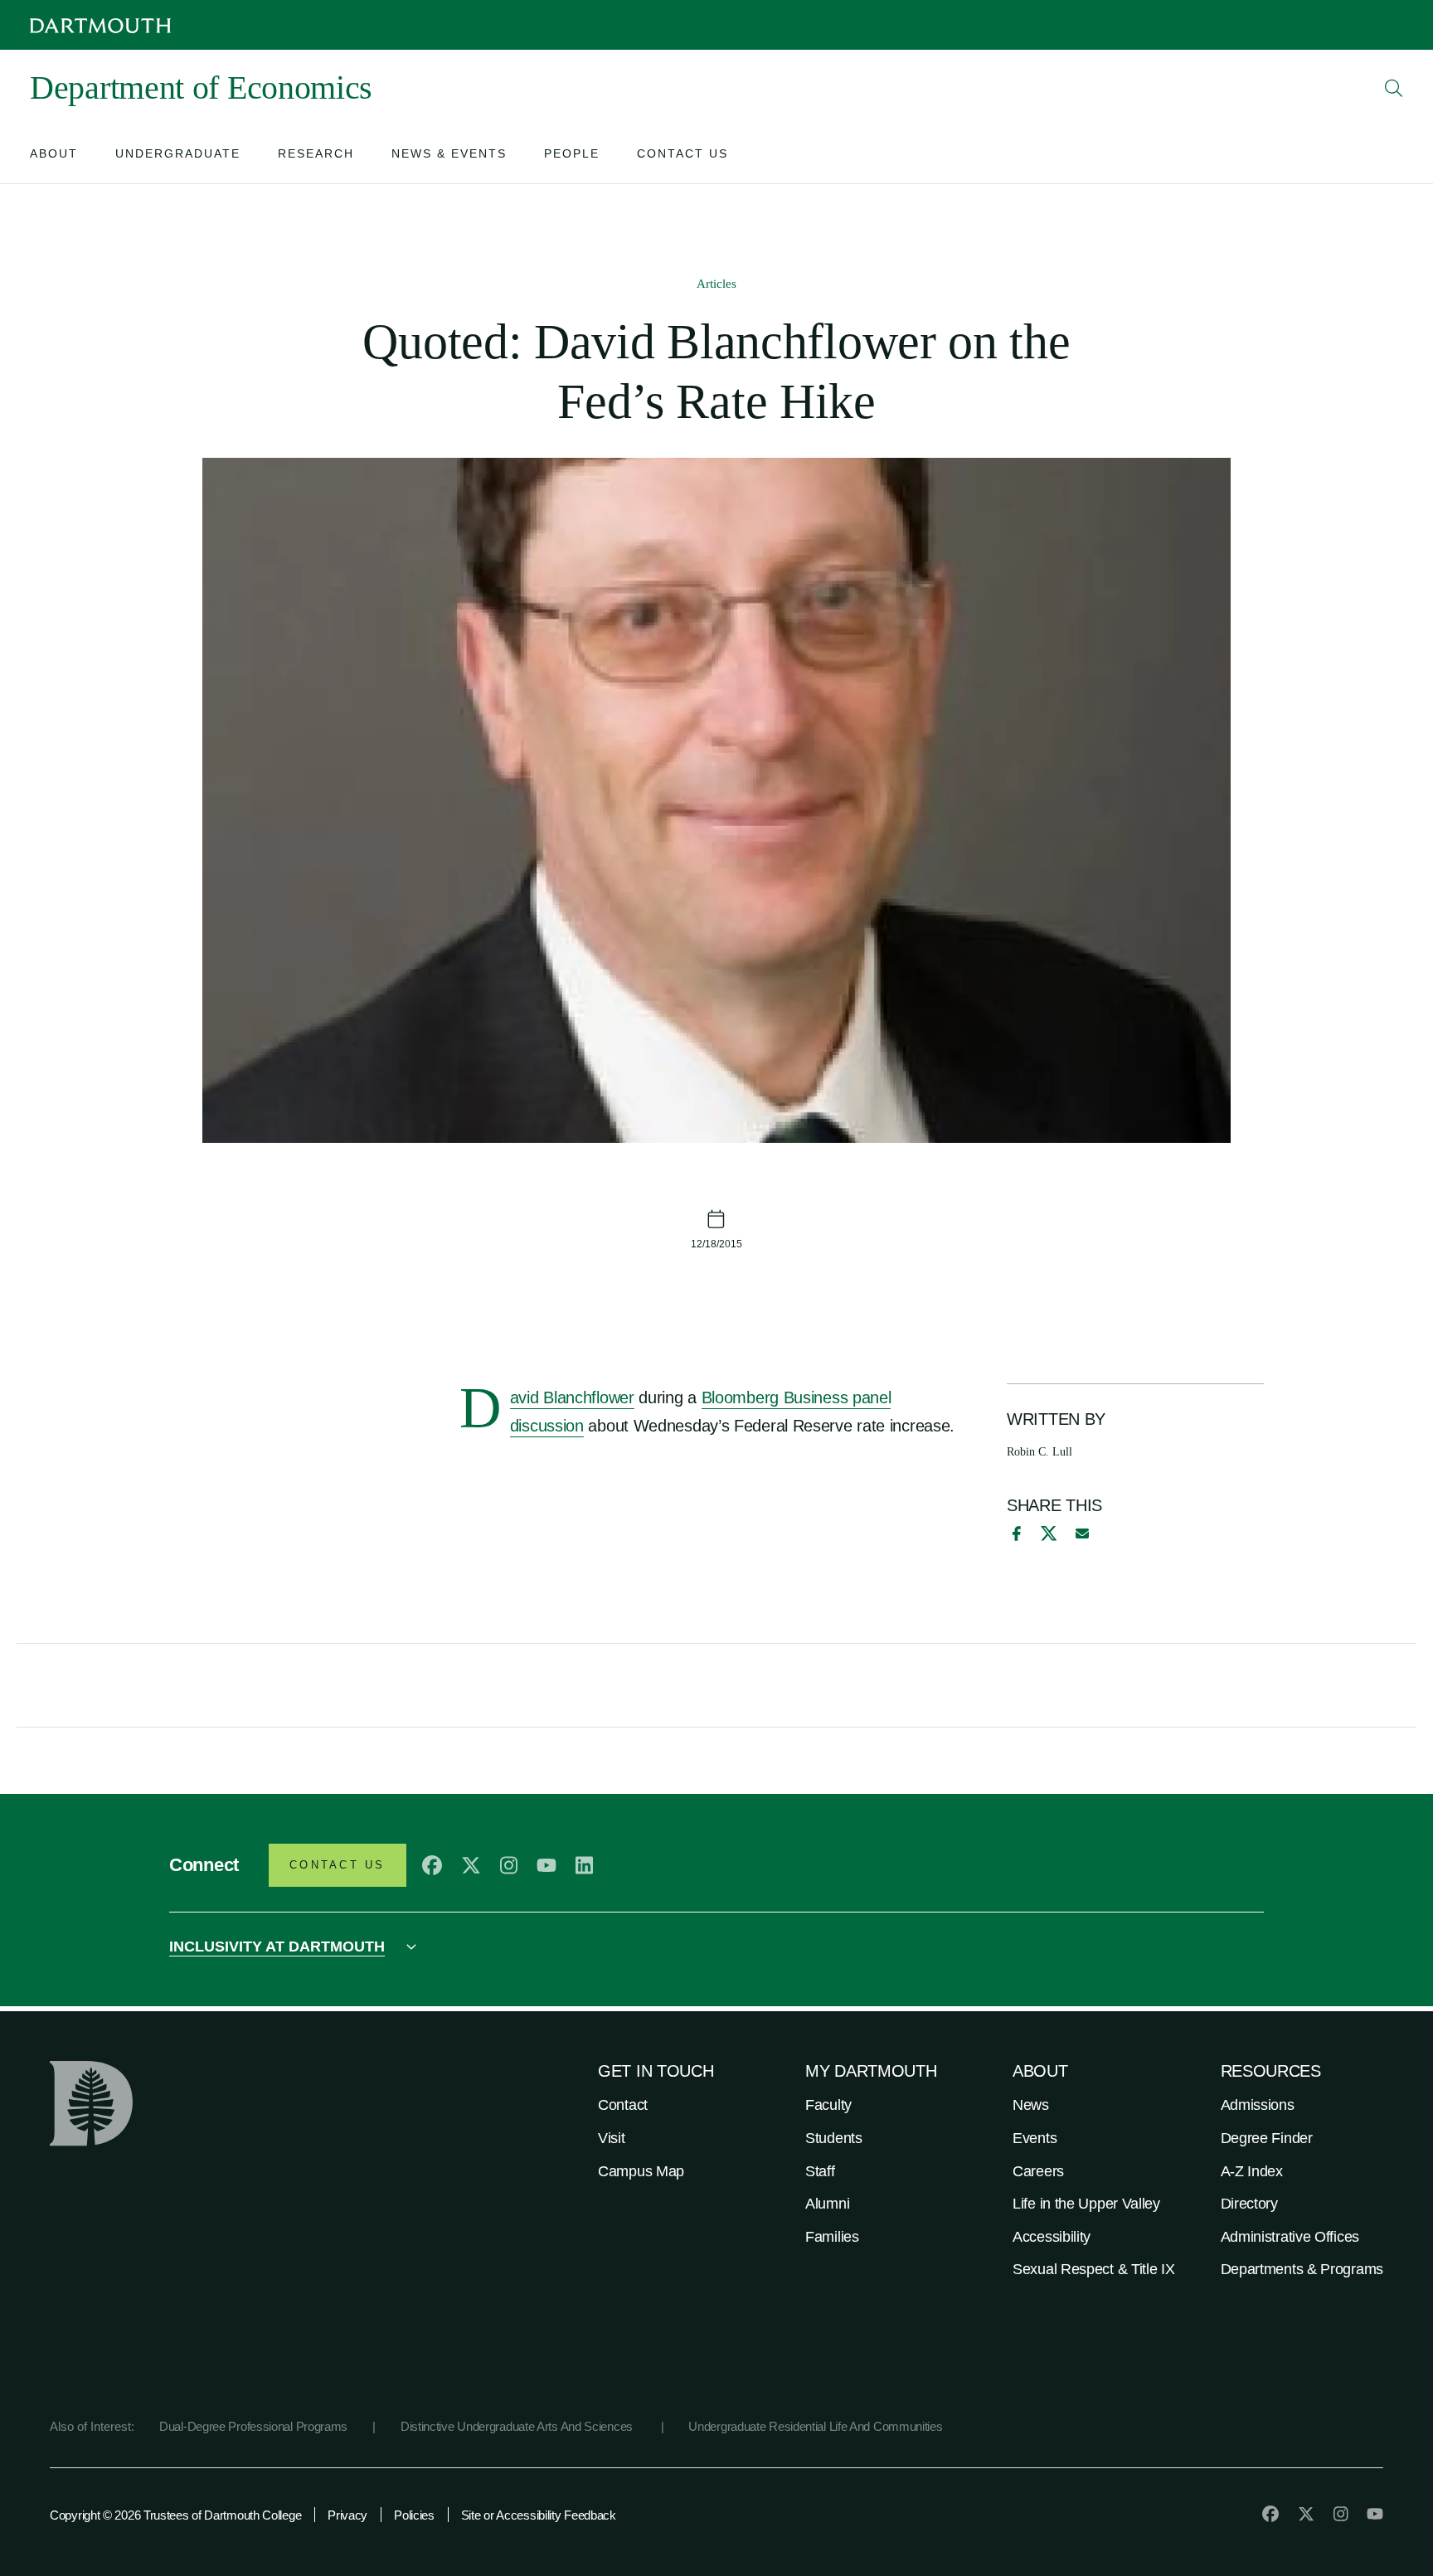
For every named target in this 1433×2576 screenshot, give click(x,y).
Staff (820, 2171)
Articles (716, 284)
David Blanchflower (572, 1399)
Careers (1038, 2171)
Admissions (1258, 2105)
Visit (612, 2138)
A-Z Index (1252, 2171)
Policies (414, 2515)
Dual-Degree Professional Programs (253, 2426)
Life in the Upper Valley (1086, 2204)
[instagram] (509, 1865)
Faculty (828, 2105)
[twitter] (471, 1865)
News (1031, 2105)
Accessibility (1052, 2237)
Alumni (827, 2204)
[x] (1049, 1533)
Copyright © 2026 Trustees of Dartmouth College (175, 2515)
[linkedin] (584, 1865)
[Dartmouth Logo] (100, 25)
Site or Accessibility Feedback (539, 2515)
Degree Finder (1267, 2138)
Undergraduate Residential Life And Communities (815, 2426)
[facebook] (1014, 1533)
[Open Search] (1394, 88)
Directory (1249, 2204)
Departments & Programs (1302, 2269)
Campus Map (641, 2171)
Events (1035, 2138)
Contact (623, 2105)
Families (832, 2237)
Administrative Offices (1290, 2237)
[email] (1082, 1533)
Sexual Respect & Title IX (1094, 2269)
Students (834, 2138)
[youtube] (546, 1865)
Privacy (347, 2515)
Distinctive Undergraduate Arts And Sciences (518, 2426)
